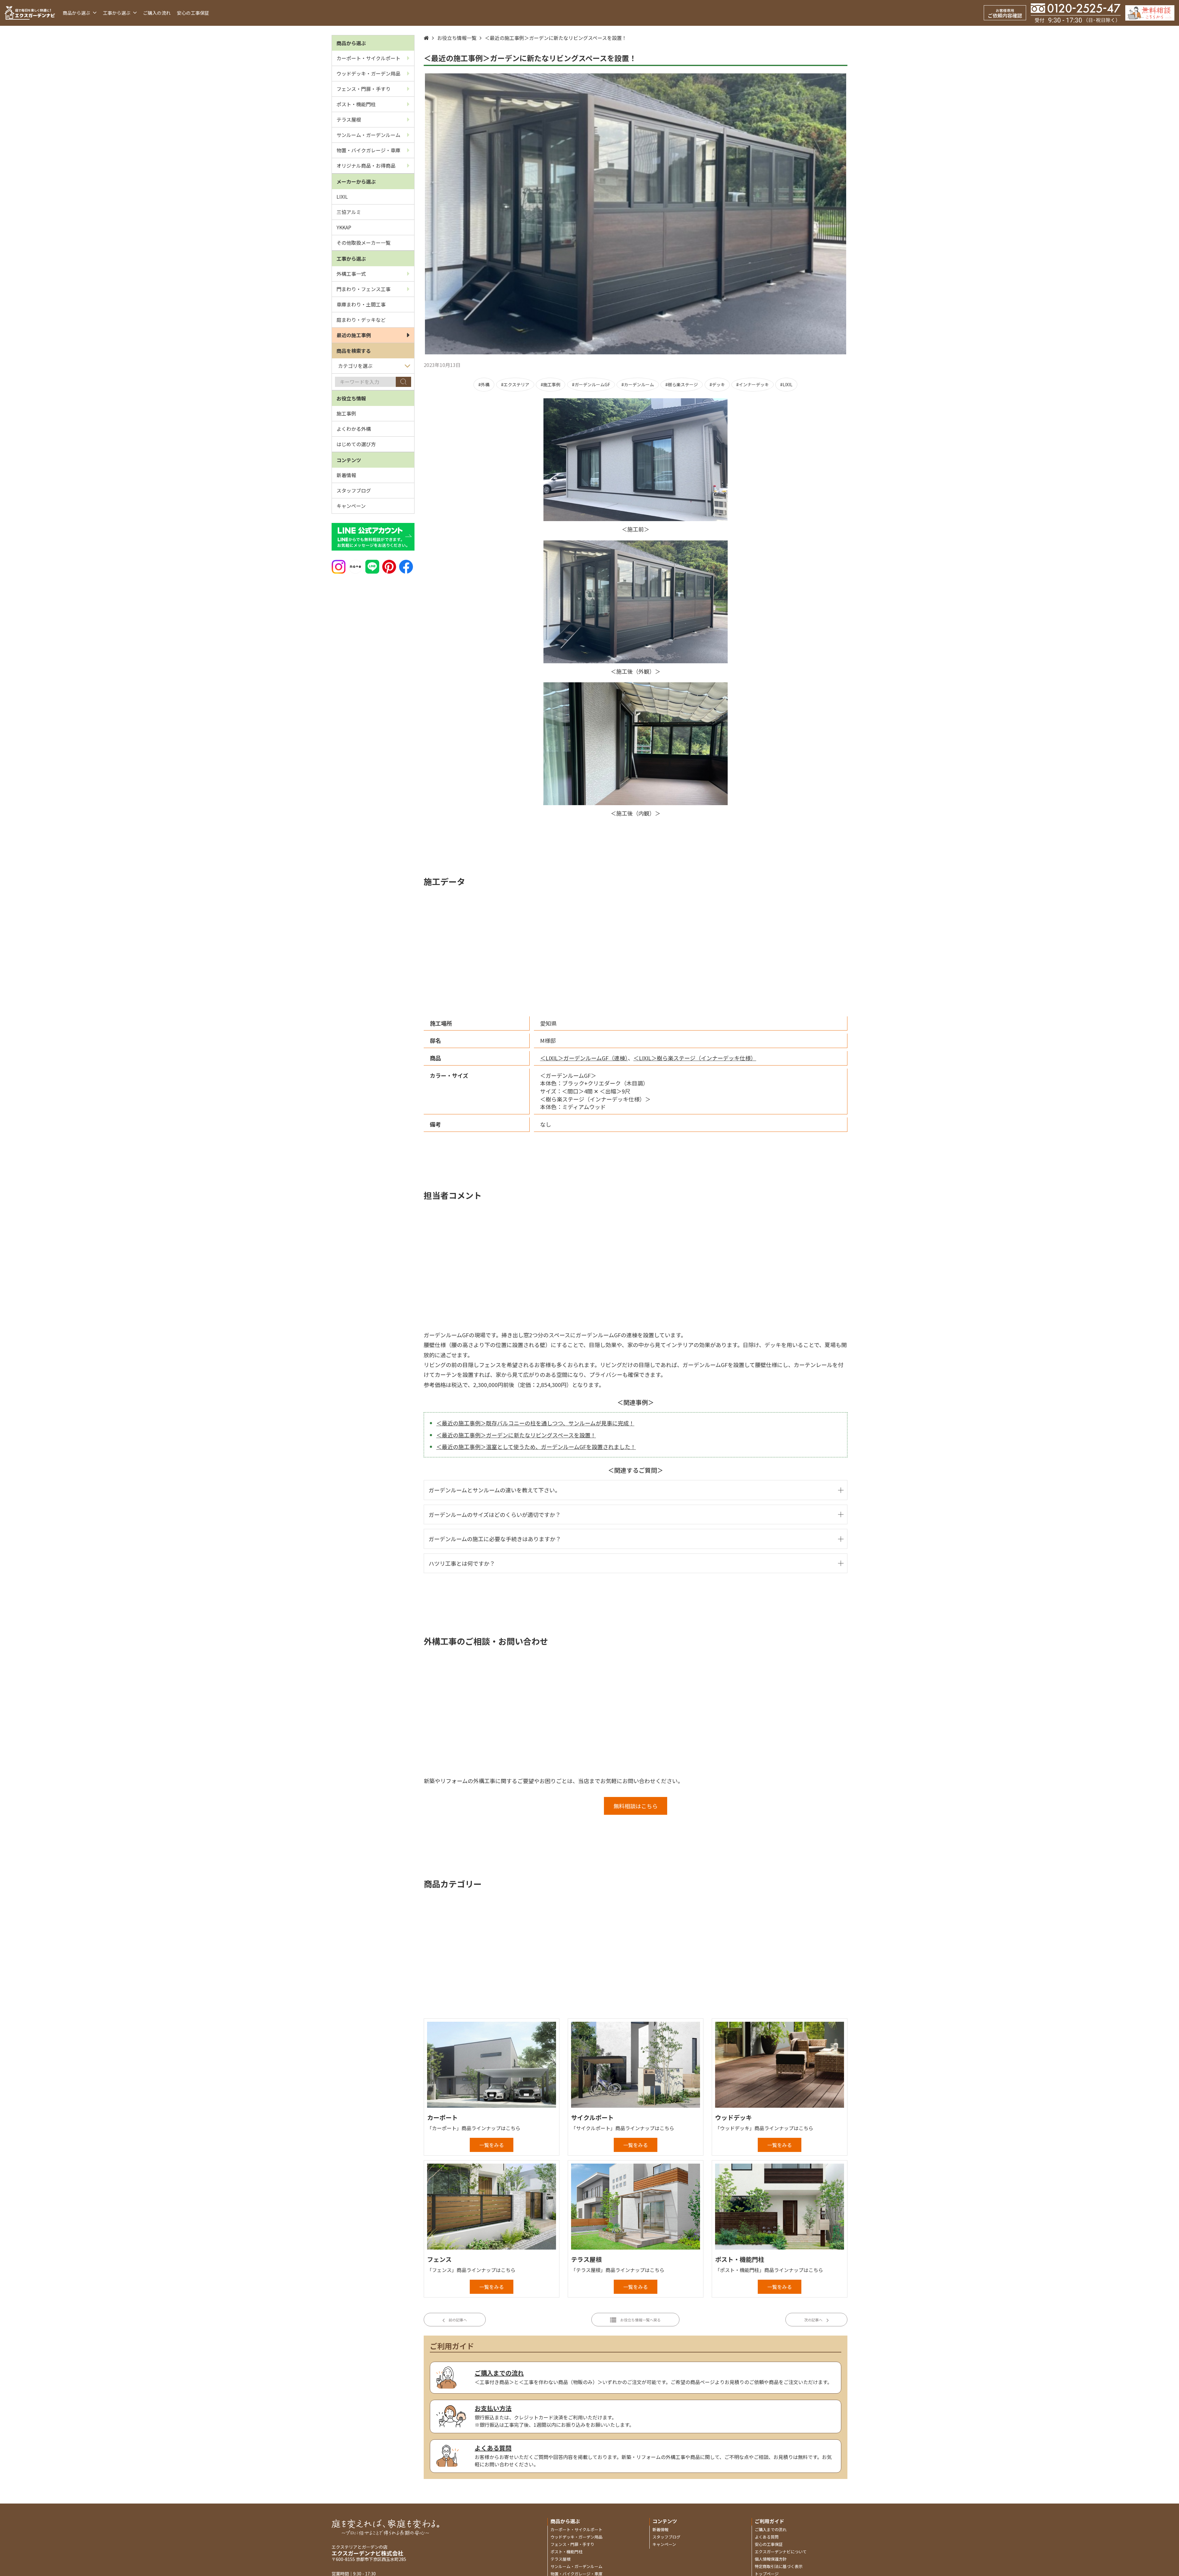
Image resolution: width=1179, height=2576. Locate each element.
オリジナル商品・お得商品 (366, 166)
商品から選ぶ (77, 13)
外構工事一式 (351, 274)
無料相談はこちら (636, 1806)
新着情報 (346, 475)
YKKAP (344, 227)
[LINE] (372, 566)
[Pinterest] (389, 566)
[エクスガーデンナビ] (30, 13)
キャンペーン (351, 506)
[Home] (426, 38)
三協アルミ (349, 212)
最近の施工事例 (354, 335)
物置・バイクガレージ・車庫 (368, 150)
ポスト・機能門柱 (356, 104)
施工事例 (346, 413)
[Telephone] (1076, 13)
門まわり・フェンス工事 (364, 289)
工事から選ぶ (117, 13)
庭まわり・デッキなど (361, 320)
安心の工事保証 (193, 13)
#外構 (484, 384)
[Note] (355, 566)
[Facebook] (406, 566)
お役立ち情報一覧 (457, 38)
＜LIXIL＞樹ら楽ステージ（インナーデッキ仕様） (695, 1058)
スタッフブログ (354, 490)
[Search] (403, 382)
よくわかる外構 (354, 429)
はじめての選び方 (356, 444)
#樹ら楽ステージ (682, 384)
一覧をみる (492, 2145)
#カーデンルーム (638, 384)
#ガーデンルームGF (591, 384)
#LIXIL (786, 384)
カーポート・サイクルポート (368, 58)
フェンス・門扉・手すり (364, 89)
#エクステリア (515, 384)
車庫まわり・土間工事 (361, 304)
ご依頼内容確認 (1005, 13)
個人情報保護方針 (771, 2559)
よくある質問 (767, 2537)
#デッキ (717, 384)
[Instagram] (339, 566)
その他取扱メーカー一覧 (364, 243)
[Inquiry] (1150, 13)
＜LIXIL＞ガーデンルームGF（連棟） (584, 1058)
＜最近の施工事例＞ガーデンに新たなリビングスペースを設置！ (556, 38)
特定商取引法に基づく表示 (779, 2566)
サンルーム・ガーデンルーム (368, 135)
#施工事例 (551, 384)
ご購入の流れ (157, 13)
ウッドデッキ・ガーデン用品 (368, 73)
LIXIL (342, 197)
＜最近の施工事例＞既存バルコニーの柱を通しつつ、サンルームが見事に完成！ (535, 1423)
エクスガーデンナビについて (781, 2552)
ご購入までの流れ (771, 2529)
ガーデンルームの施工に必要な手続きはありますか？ (495, 1539)
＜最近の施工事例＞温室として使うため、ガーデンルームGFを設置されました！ (536, 1447)
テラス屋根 (349, 119)
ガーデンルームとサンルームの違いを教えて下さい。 (494, 1490)
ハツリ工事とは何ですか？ (462, 1563)
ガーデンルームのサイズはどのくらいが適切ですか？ (495, 1514)
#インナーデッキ (753, 384)
